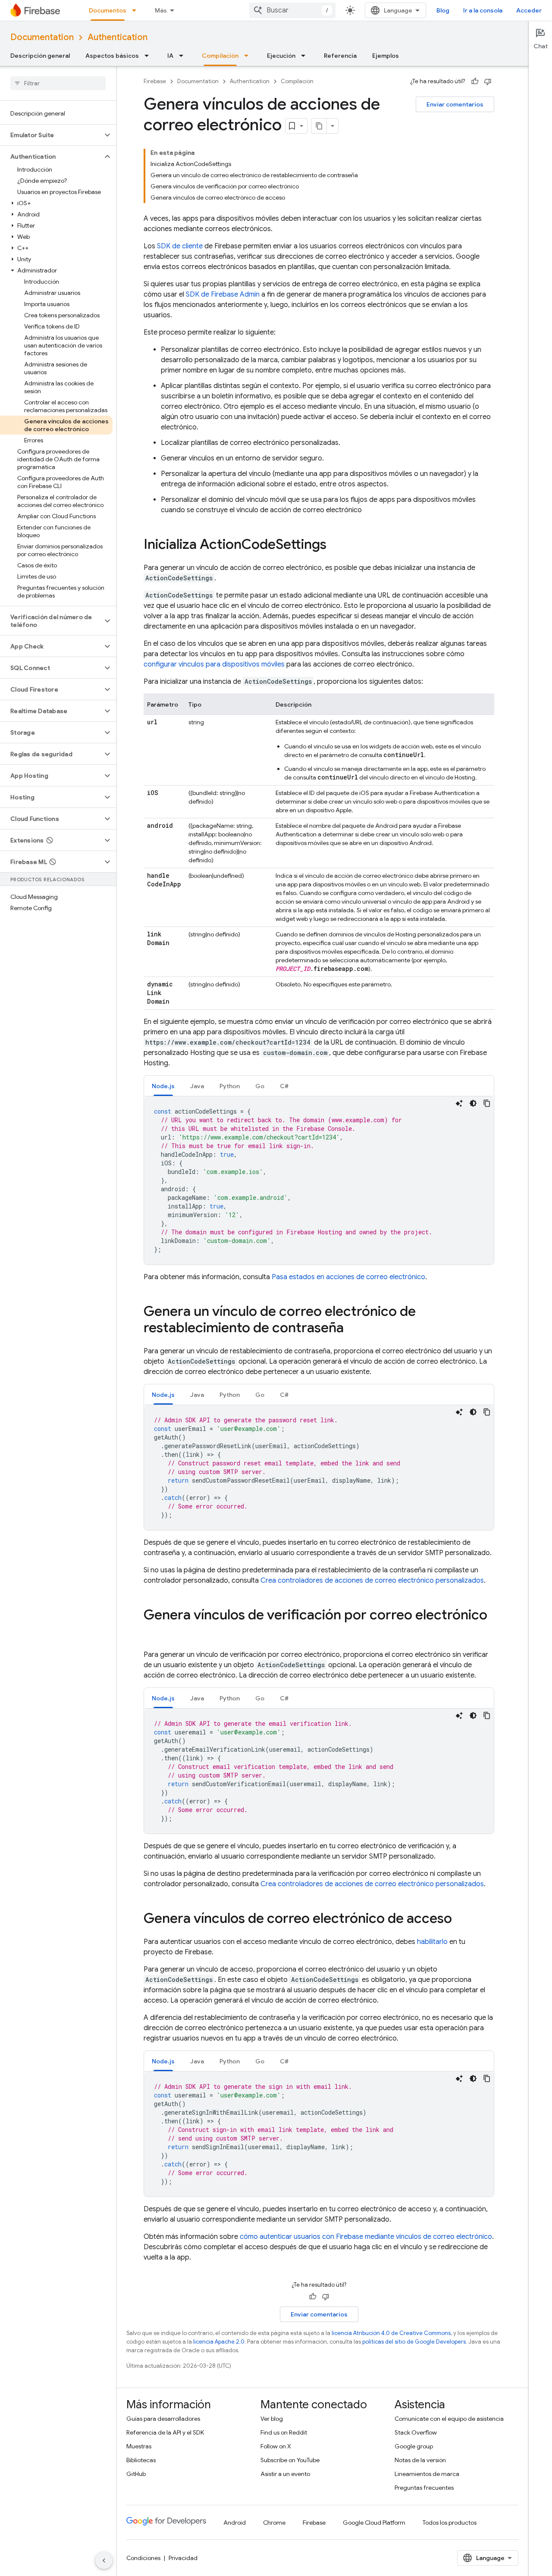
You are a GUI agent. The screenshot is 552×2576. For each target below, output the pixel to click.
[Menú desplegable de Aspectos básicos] (149, 56)
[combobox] (292, 10)
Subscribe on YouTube (290, 2460)
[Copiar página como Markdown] (319, 126)
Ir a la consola (483, 10)
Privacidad (183, 2558)
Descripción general (40, 56)
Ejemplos (386, 56)
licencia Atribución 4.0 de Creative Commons (391, 2333)
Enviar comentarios (455, 104)
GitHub (136, 2474)
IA (170, 56)
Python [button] (230, 1086)
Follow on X (276, 2446)
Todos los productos (450, 2523)
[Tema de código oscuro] (473, 1103)
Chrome (274, 2523)
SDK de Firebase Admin (223, 294)
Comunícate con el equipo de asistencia (449, 2419)
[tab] (163, 1086)
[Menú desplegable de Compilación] (249, 56)
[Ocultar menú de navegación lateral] (104, 2560)
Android (235, 2523)
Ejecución (281, 56)
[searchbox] (58, 83)
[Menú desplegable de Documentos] (137, 10)
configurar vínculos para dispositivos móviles (214, 664)
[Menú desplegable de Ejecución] (306, 56)
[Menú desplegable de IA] (184, 56)
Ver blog (272, 2419)
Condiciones (143, 2558)
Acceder (529, 10)
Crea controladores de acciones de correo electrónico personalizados (372, 1581)
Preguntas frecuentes (424, 2488)
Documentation (42, 37)
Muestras (139, 2446)
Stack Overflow (416, 2432)
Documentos (108, 10)
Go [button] (260, 1086)
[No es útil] (488, 81)
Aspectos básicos (112, 56)
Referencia (340, 56)
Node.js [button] (163, 1086)
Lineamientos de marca (427, 2474)
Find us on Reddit (284, 2432)
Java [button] (197, 1086)
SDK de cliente (180, 246)
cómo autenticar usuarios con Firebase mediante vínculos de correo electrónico (366, 2237)
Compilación (220, 56)
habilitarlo (432, 1942)
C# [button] (284, 1086)
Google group (414, 2446)
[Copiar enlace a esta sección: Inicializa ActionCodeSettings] (335, 545)
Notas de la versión (420, 2460)
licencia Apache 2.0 (219, 2342)
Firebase (155, 81)
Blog (443, 10)
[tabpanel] (319, 1180)
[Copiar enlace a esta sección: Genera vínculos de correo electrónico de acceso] (461, 1919)
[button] (51, 135)
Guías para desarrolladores (163, 2419)
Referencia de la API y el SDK (165, 2432)
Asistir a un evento (285, 2474)
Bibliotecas (141, 2460)
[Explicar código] (459, 1103)
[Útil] (475, 81)
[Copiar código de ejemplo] (487, 1103)
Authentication (118, 37)
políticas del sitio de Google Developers (414, 2342)
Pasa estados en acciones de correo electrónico (348, 1277)
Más (161, 10)
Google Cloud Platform (374, 2523)
